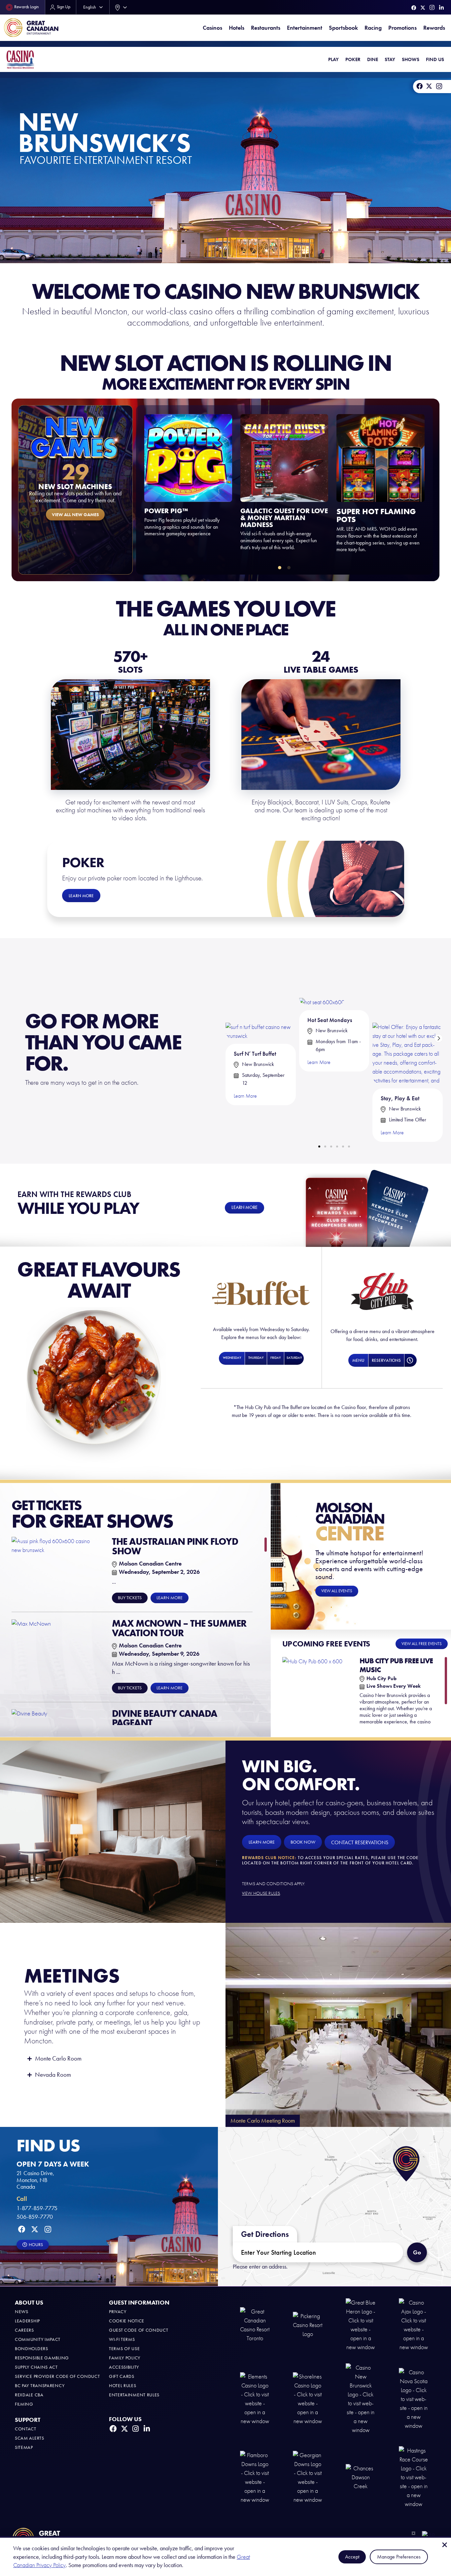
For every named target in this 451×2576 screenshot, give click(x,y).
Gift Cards (122, 2376)
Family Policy (125, 2358)
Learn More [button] (170, 1598)
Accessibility (124, 2367)
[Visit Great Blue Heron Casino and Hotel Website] (361, 2325)
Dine (373, 59)
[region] (139, 1631)
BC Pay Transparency (40, 2386)
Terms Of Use (124, 2349)
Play (333, 59)
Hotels (237, 28)
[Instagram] (432, 7)
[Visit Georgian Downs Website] (308, 2477)
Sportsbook (343, 28)
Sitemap (24, 2447)
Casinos (212, 28)
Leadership (27, 2321)
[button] (280, 568)
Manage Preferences (399, 2557)
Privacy (118, 2312)
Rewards (434, 28)
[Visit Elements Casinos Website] (255, 2399)
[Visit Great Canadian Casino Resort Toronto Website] (255, 2325)
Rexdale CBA (29, 2395)
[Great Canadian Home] (31, 28)
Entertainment (305, 28)
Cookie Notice (127, 2321)
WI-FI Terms (122, 2339)
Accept (352, 2557)
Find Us (435, 59)
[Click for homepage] (20, 59)
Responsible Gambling (42, 2358)
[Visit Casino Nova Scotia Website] (414, 2399)
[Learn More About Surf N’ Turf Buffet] (261, 996)
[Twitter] (423, 8)
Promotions (402, 28)
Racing (373, 28)
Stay (390, 59)
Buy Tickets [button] (130, 1598)
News (22, 2312)
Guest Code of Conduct (139, 2330)
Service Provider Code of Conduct (57, 2376)
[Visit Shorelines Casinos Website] (308, 2399)
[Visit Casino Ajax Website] (414, 2325)
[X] (429, 86)
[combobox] (120, 7)
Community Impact (38, 2339)
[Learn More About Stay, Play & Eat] (408, 1018)
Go (417, 2252)
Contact (26, 2429)
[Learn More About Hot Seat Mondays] (322, 979)
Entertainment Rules (134, 2395)
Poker (353, 59)
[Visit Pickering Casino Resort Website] (308, 2325)
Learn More (245, 1096)
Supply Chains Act (36, 2367)
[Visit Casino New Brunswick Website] (361, 2399)
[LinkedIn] (441, 8)
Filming (24, 2404)
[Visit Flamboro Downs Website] (255, 2477)
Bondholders (32, 2349)
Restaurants (266, 28)
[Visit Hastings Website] (414, 2477)
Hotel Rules (123, 2386)
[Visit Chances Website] (361, 2477)
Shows (411, 59)
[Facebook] (414, 8)
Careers (24, 2330)
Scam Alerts (30, 2438)
